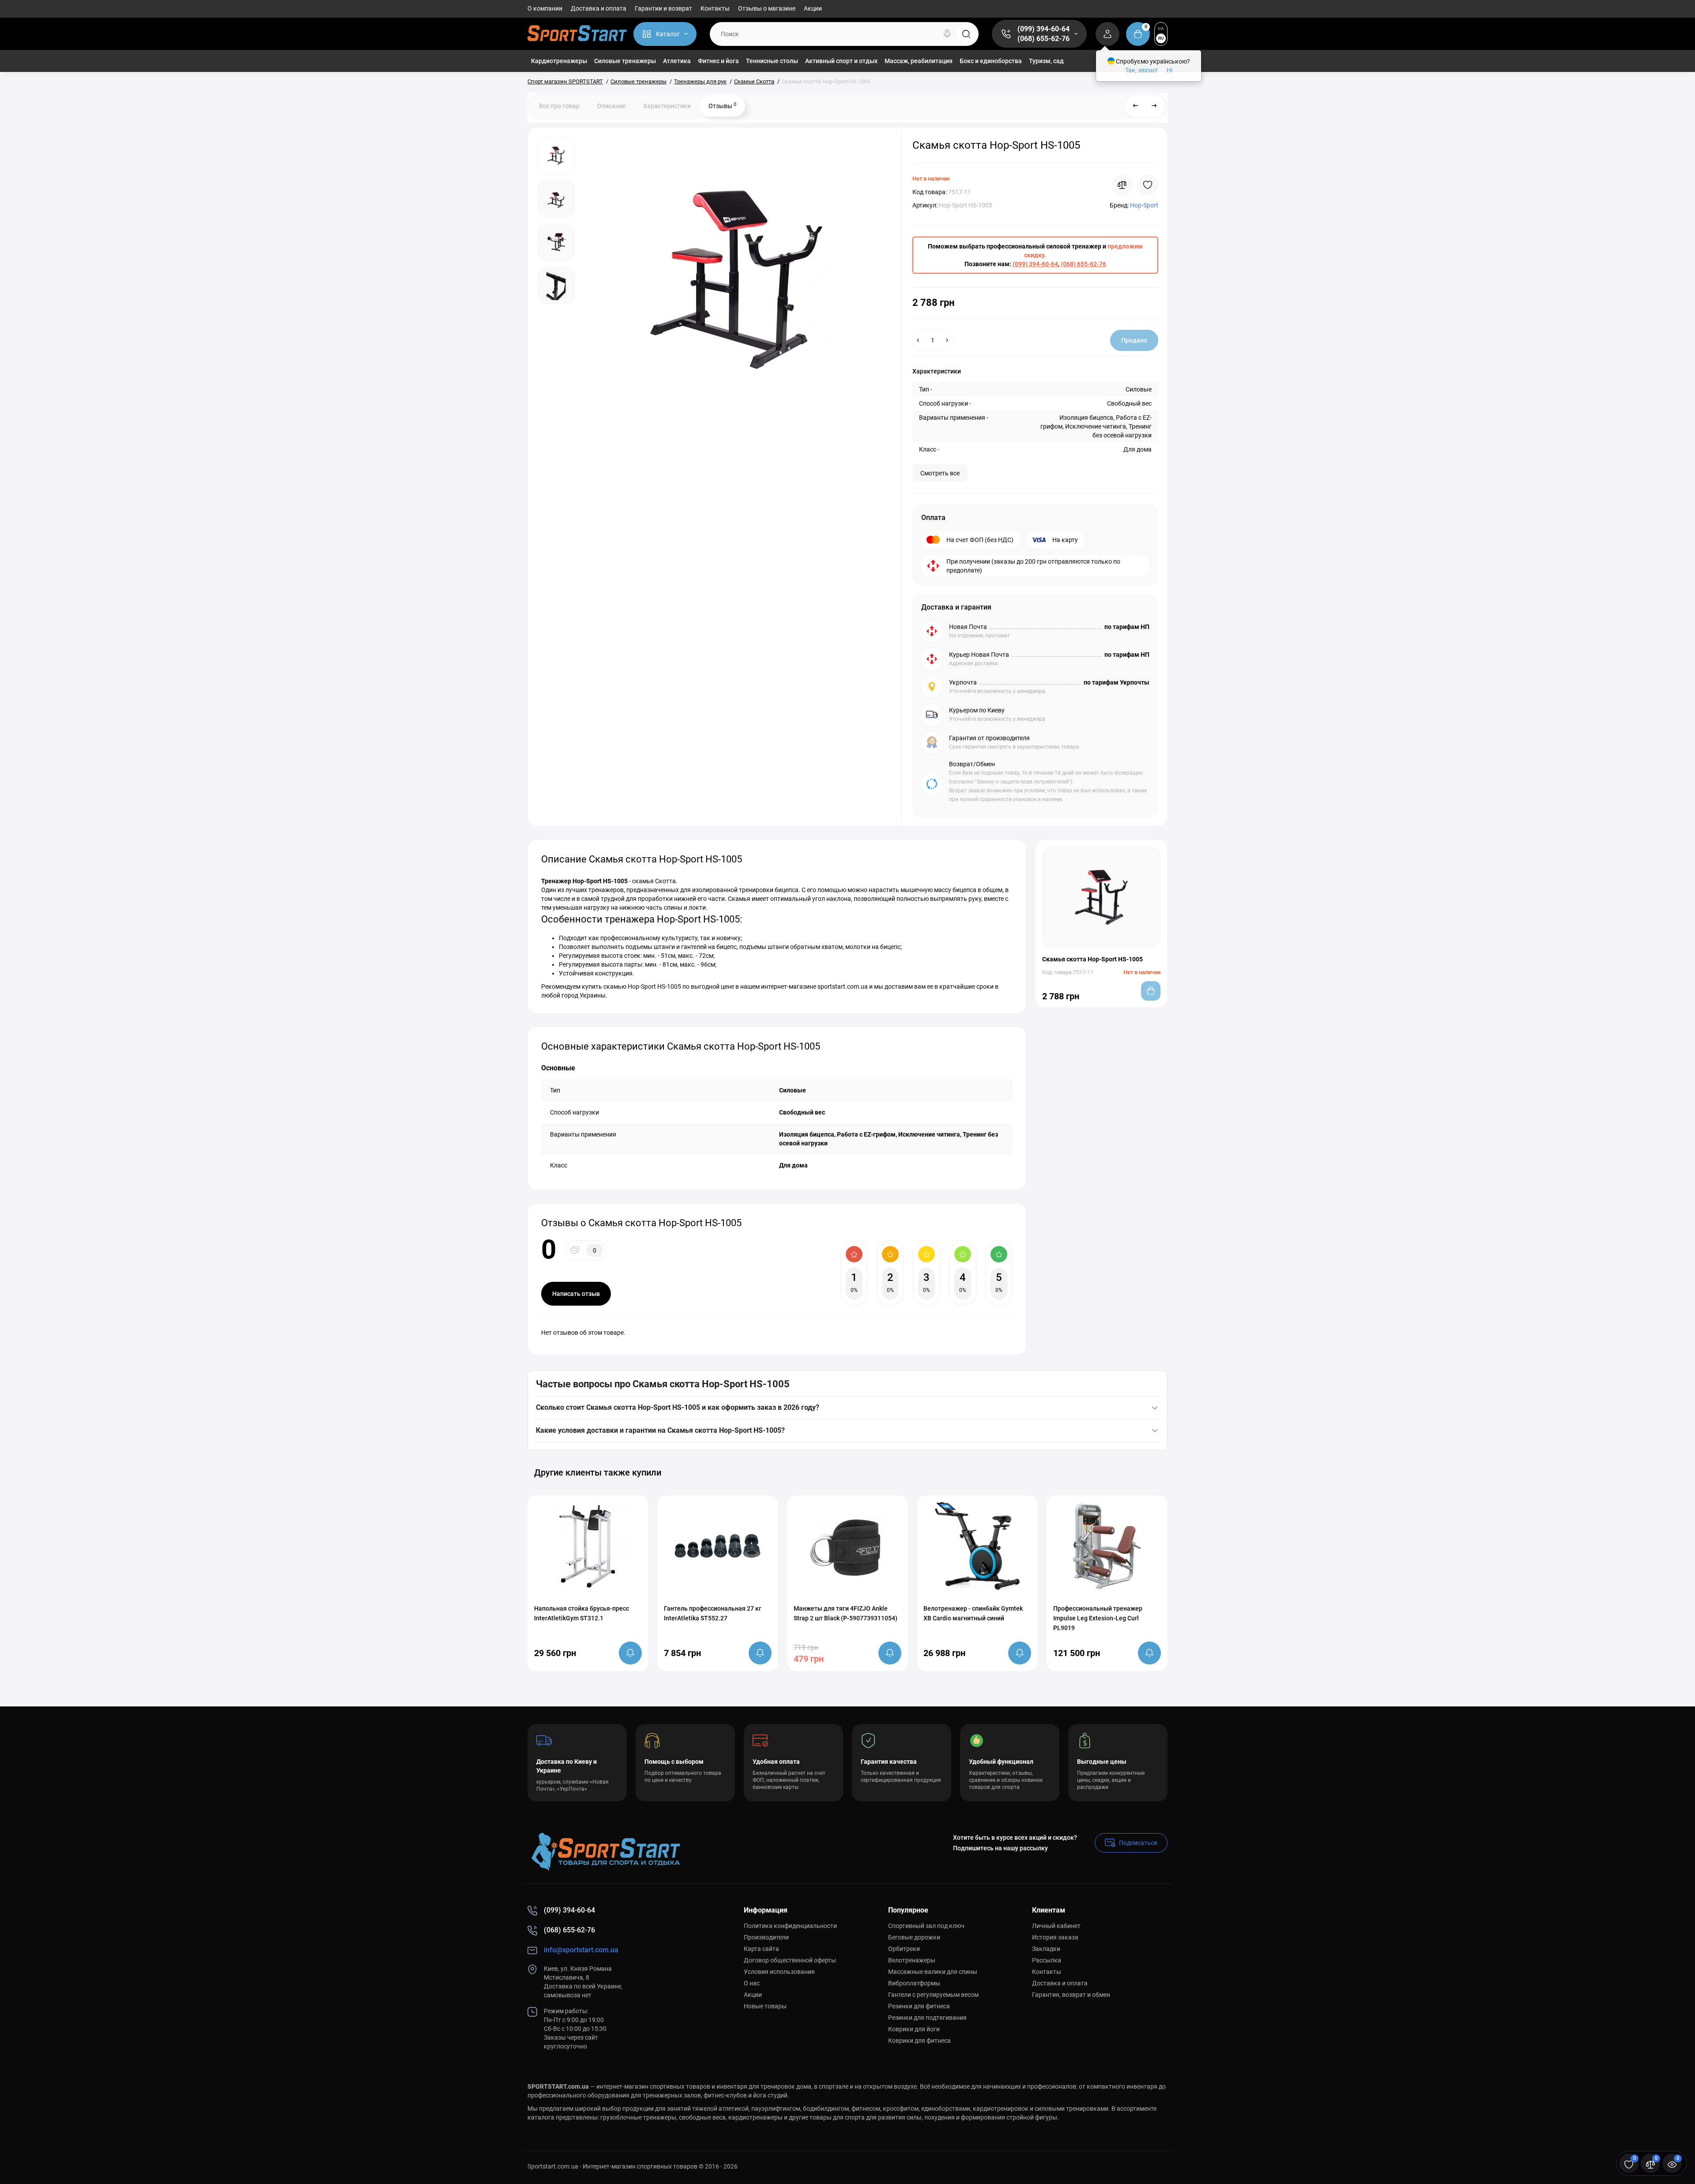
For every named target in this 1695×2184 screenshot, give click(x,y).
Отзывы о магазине (767, 8)
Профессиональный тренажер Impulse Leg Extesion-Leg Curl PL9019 (1098, 1618)
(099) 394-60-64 (1043, 29)
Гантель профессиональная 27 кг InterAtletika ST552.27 (713, 1613)
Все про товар (559, 106)
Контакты (715, 8)
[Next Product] (1154, 106)
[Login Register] (1107, 34)
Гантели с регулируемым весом (933, 1995)
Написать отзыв (576, 1294)
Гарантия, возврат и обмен (1071, 1995)
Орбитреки (904, 1949)
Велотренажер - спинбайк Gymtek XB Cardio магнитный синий (973, 1613)
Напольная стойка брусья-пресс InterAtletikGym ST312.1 (582, 1613)
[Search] (947, 34)
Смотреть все (940, 473)
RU (1161, 38)
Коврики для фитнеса (919, 2041)
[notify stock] (630, 1653)
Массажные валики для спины (933, 1972)
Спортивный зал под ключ (926, 1926)
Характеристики (667, 106)
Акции (813, 8)
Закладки (1046, 1949)
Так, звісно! (1141, 70)
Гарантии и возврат (663, 8)
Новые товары (765, 2006)
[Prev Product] (1136, 106)
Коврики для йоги (914, 2029)
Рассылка (1047, 1960)
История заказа (1055, 1937)
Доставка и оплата (599, 8)
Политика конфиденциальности (790, 1926)
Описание (611, 106)
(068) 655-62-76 (1043, 39)
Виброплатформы (914, 1983)
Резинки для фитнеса (919, 2006)
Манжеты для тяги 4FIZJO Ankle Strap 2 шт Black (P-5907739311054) (846, 1613)
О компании (545, 8)
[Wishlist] (1148, 185)
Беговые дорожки (914, 1937)
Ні (1170, 70)
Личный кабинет (1056, 1926)
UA (1161, 28)
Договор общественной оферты (790, 1960)
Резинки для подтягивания (927, 2018)
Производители (766, 1937)
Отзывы (722, 105)
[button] (1138, 1472)
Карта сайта (761, 1949)
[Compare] (1122, 185)
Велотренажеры (912, 1960)
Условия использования (779, 1972)
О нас (752, 1983)
